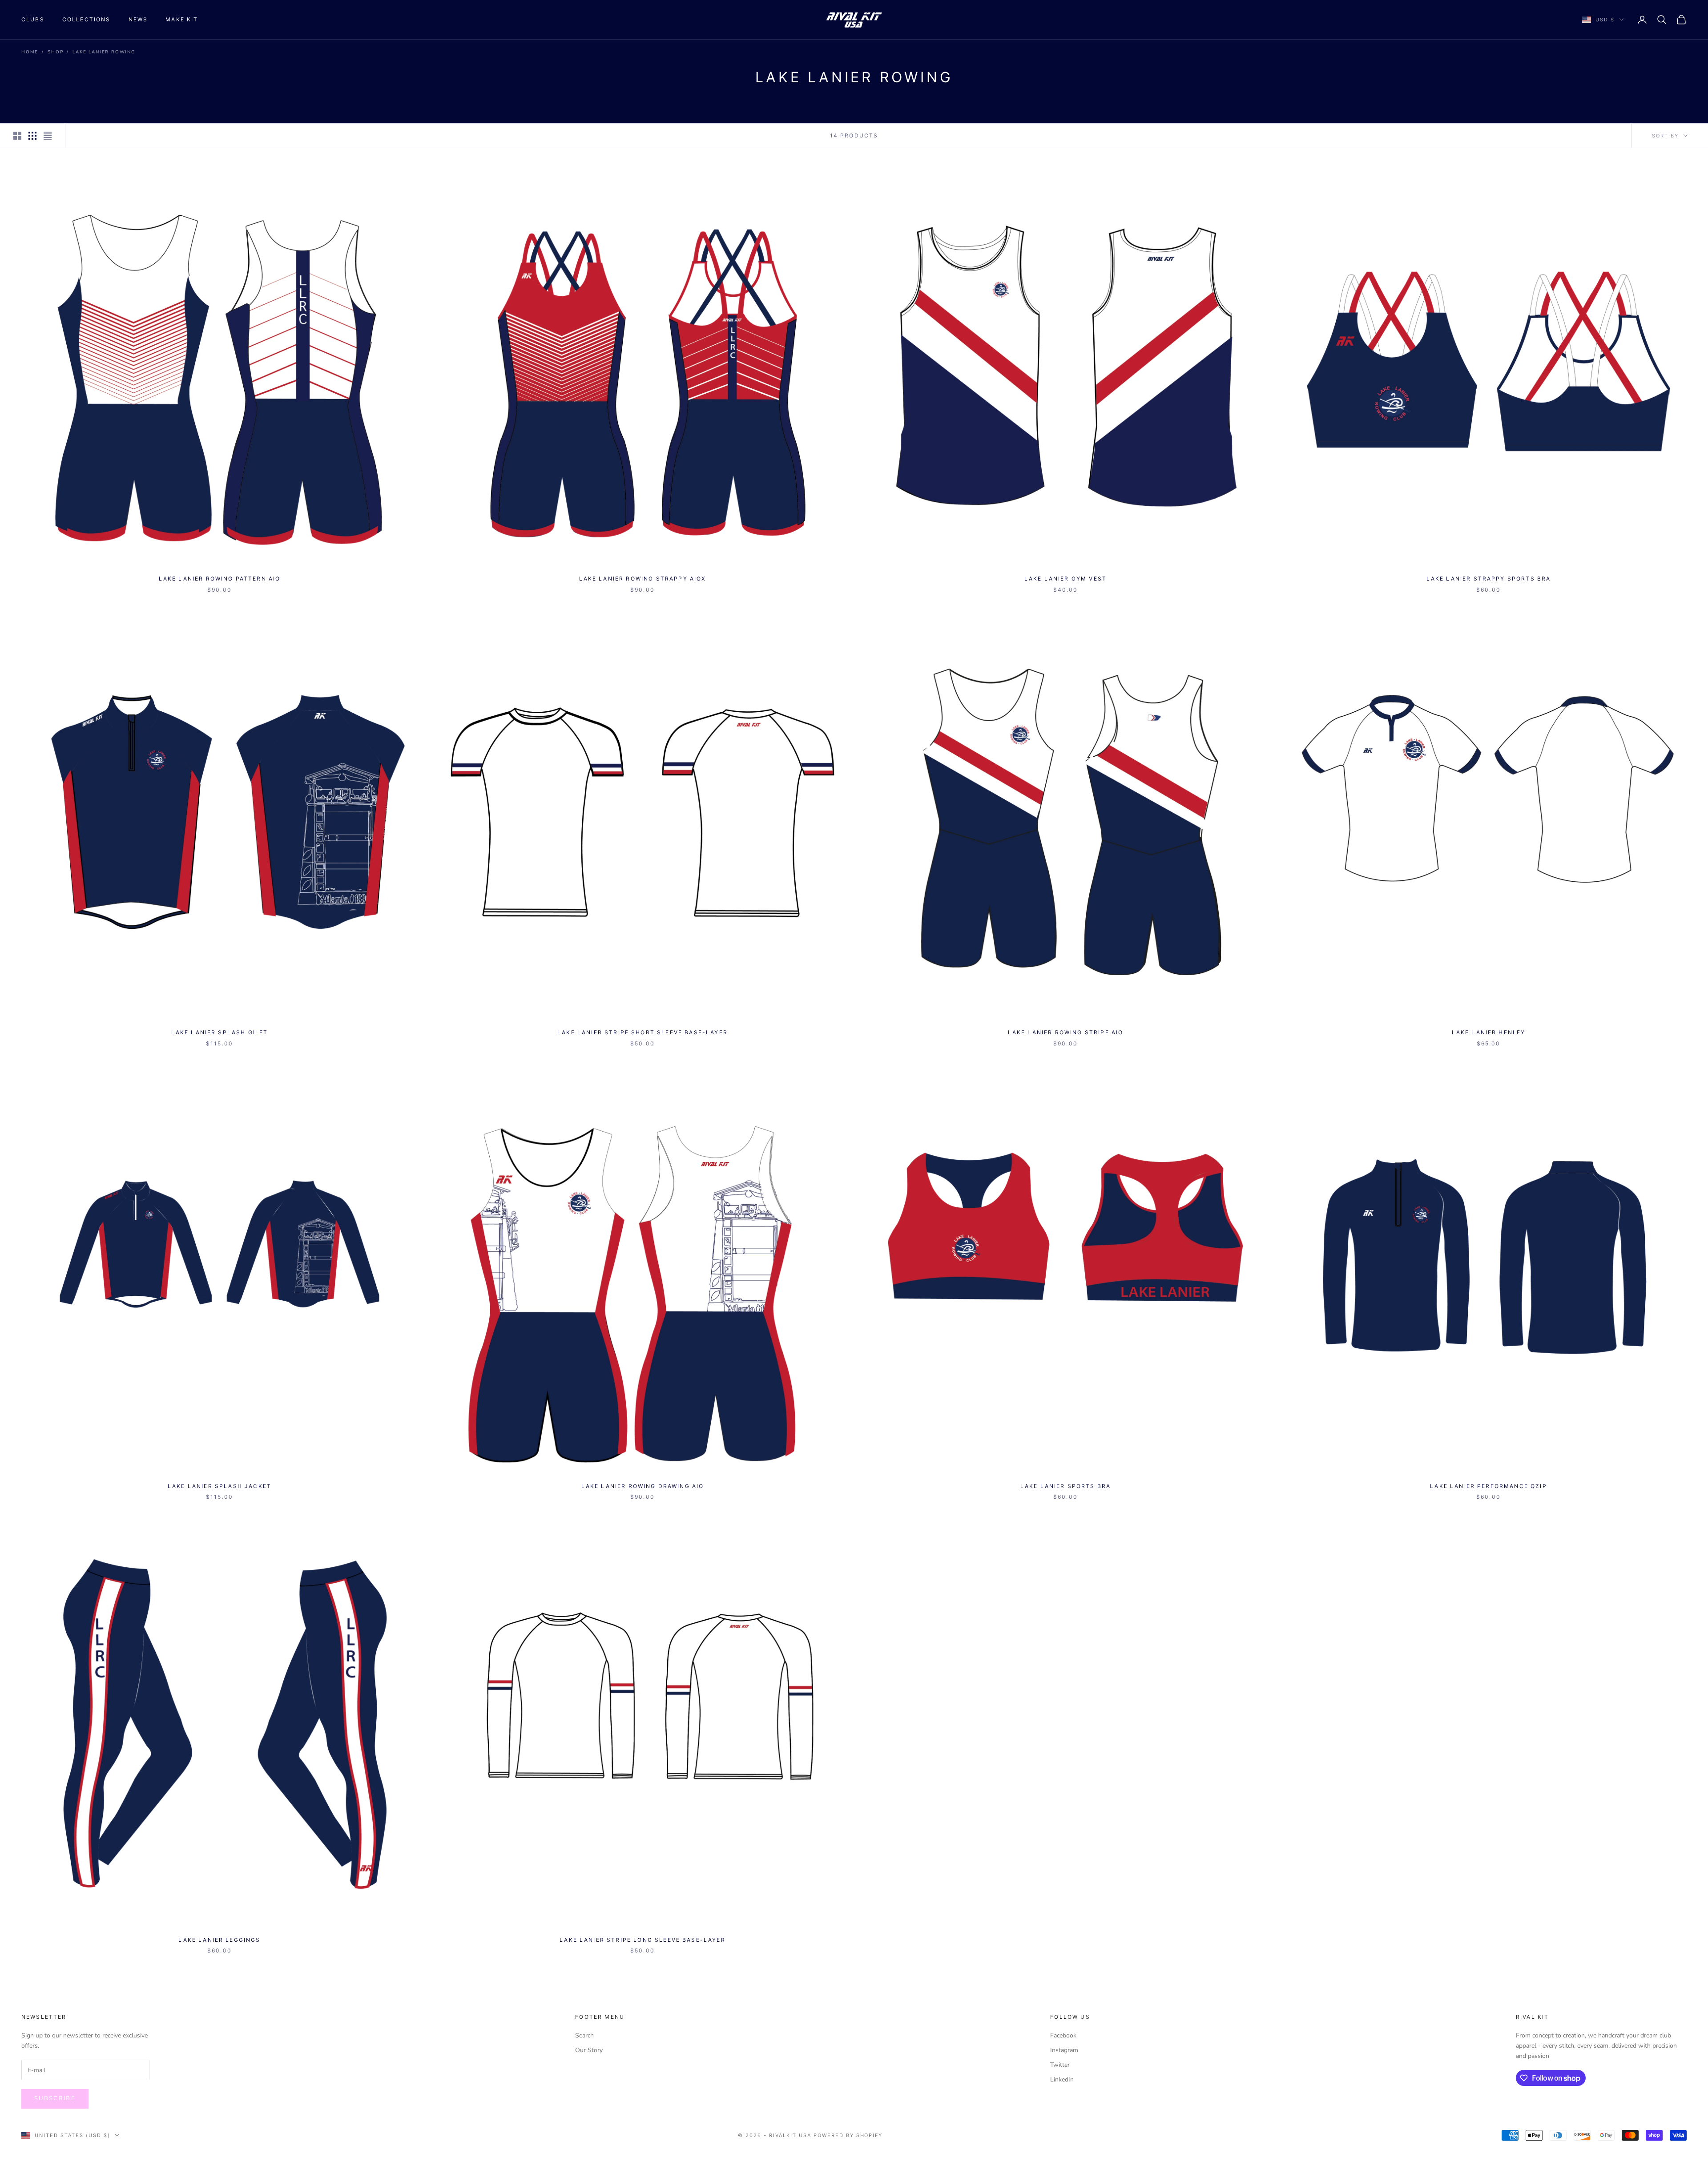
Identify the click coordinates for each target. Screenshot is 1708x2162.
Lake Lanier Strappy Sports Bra (1489, 579)
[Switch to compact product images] (48, 136)
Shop (55, 52)
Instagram (1064, 2050)
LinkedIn (1062, 2079)
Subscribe (55, 2098)
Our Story (589, 2050)
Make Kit (182, 19)
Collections (87, 19)
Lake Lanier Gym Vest (1065, 579)
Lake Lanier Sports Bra (1066, 1486)
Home (30, 52)
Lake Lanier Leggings (219, 1940)
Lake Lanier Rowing (104, 52)
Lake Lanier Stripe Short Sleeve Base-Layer (643, 1032)
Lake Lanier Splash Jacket (220, 1486)
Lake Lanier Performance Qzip (1488, 1486)
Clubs (33, 19)
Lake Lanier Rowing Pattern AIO (220, 579)
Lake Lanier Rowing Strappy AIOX (643, 579)
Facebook (1063, 2035)
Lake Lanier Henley (1489, 1032)
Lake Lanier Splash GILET (220, 1032)
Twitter (1060, 2065)
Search (584, 2035)
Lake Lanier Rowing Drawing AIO (643, 1486)
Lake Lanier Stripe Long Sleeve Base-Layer (643, 1940)
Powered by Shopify (848, 2135)
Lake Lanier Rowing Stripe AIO (1066, 1032)
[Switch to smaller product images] (32, 136)
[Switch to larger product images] (17, 136)
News (138, 19)
